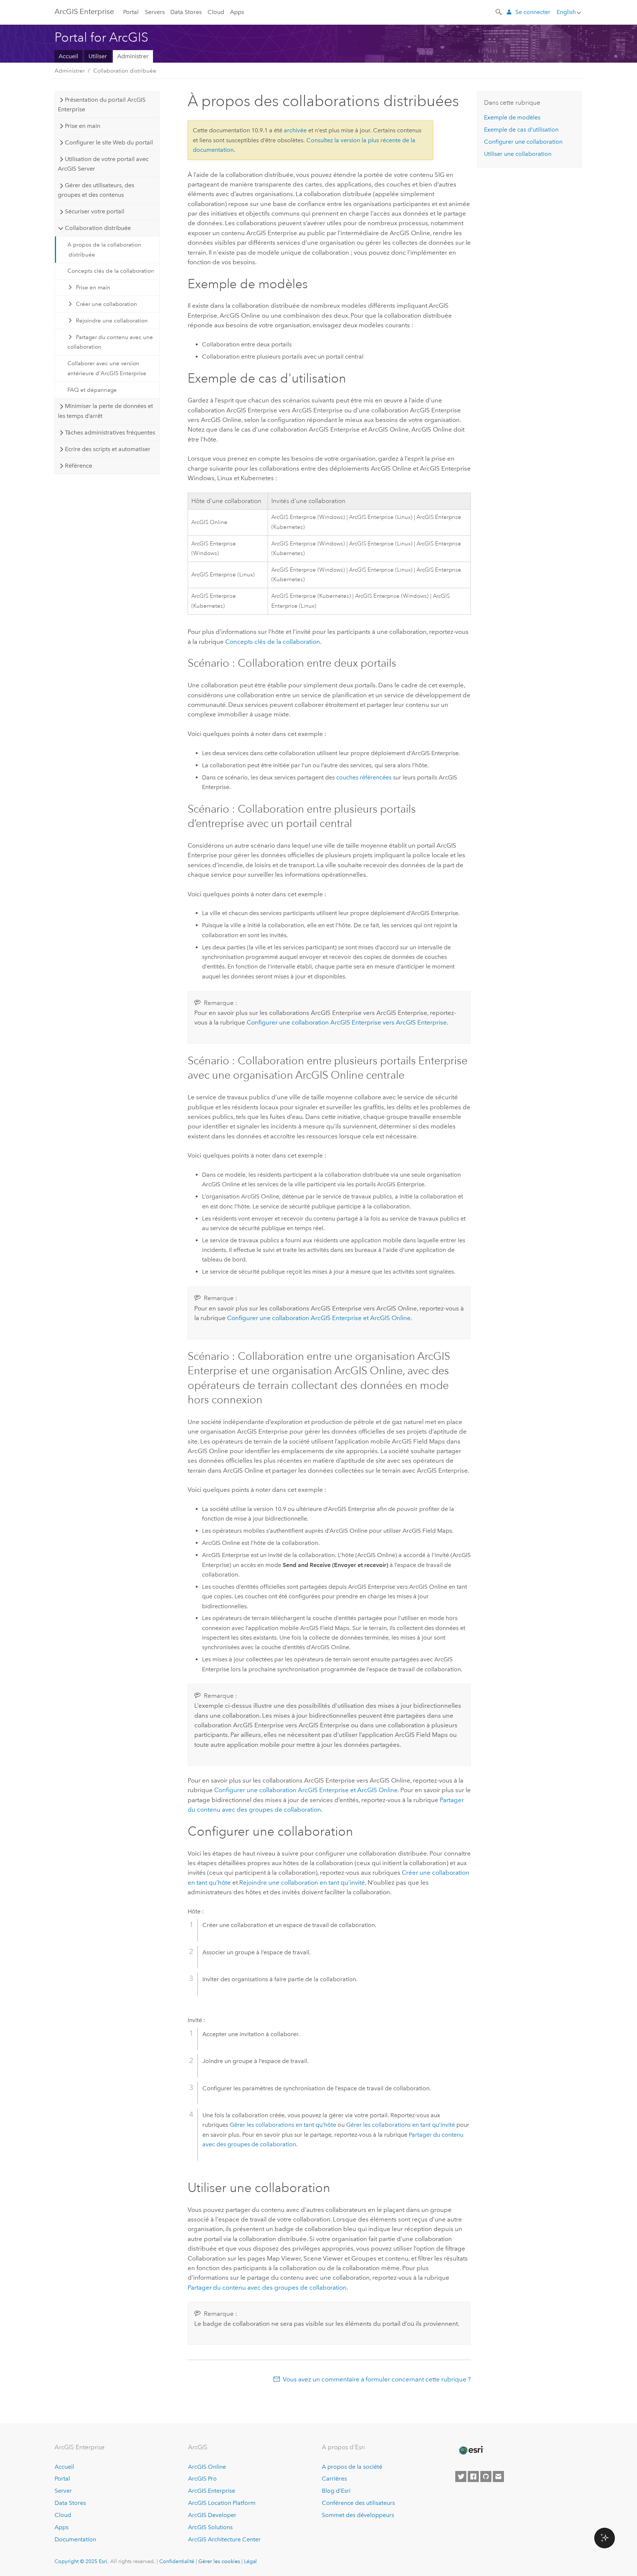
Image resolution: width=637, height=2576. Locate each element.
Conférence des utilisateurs (358, 2503)
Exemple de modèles (512, 117)
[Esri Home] (471, 2450)
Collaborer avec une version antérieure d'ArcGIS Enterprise (107, 368)
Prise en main (93, 287)
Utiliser (98, 56)
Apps (237, 12)
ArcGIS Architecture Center (224, 2539)
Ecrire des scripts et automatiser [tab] (108, 449)
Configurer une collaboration (523, 142)
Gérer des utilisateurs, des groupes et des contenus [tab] (96, 190)
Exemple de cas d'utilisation (521, 130)
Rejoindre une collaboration (112, 321)
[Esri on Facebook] (473, 2476)
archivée (295, 130)
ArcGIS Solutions (210, 2527)
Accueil (68, 56)
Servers (155, 12)
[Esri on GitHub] (486, 2476)
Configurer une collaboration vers (347, 1022)
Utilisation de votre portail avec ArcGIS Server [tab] (103, 164)
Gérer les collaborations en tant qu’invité (401, 2125)
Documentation (75, 2539)
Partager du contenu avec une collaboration (110, 342)
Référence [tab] (79, 466)
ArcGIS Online (207, 2467)
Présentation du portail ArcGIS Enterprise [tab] (102, 104)
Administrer (133, 56)
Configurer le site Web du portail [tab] (109, 142)
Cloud (216, 12)
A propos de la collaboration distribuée (104, 249)
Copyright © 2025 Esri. (82, 2561)
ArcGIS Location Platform (222, 2503)
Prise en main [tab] (83, 126)
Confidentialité (177, 2561)
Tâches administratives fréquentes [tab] (110, 432)
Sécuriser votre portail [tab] (95, 211)
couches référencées (364, 777)
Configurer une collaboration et (319, 1318)
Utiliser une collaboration (518, 154)
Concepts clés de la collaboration (111, 271)
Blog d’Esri (336, 2491)
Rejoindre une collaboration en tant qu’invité (302, 1882)
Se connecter (533, 12)
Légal (250, 2561)
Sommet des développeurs (358, 2515)
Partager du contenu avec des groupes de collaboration (267, 2287)
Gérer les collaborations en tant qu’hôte (283, 2125)
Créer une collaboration (107, 304)
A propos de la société (352, 2467)
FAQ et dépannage (92, 390)
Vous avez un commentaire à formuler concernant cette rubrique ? (377, 2379)
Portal (131, 12)
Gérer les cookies (219, 2561)
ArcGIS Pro (202, 2479)
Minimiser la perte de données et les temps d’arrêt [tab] (105, 411)
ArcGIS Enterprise (84, 11)
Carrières (334, 2479)
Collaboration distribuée (125, 71)
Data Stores (186, 12)
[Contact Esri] (498, 2476)
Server (63, 2491)
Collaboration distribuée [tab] (98, 228)
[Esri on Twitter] (461, 2476)
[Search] (499, 11)
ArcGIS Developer (212, 2515)
